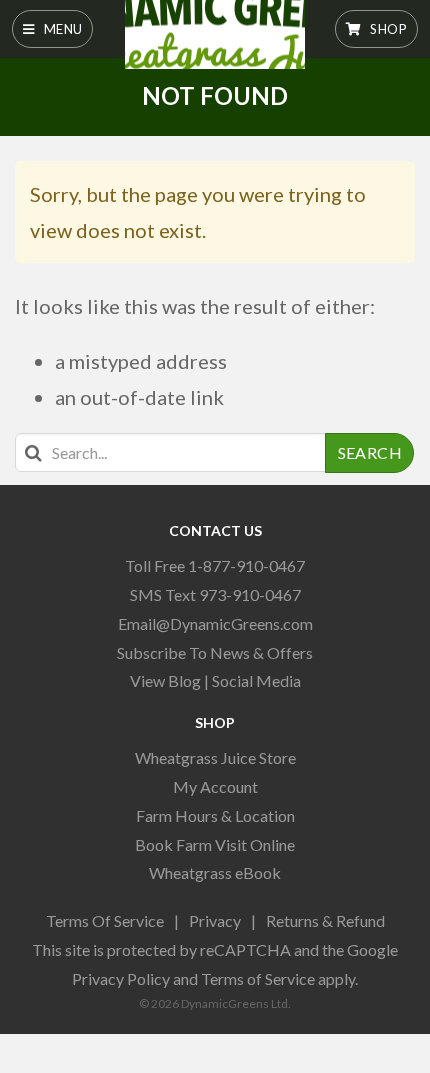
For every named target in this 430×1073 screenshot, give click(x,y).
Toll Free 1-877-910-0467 (215, 565)
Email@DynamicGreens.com (215, 623)
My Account (215, 786)
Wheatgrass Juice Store (215, 757)
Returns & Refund (325, 920)
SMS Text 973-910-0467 (215, 594)
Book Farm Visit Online (215, 844)
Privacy (215, 920)
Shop (387, 29)
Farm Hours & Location (215, 815)
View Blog (165, 680)
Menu (61, 29)
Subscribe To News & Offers (215, 652)
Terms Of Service (105, 920)
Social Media (256, 680)
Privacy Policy (121, 978)
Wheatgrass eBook (215, 872)
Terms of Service (258, 978)
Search (370, 452)
